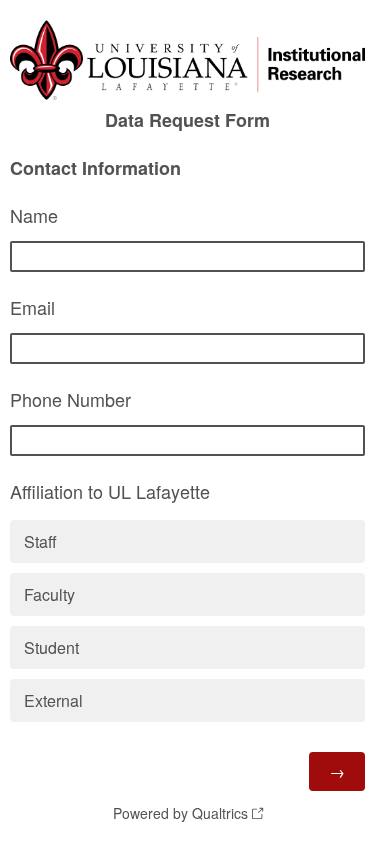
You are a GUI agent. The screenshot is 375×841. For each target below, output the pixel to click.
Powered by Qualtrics (180, 813)
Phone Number (70, 399)
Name (34, 215)
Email (32, 307)
